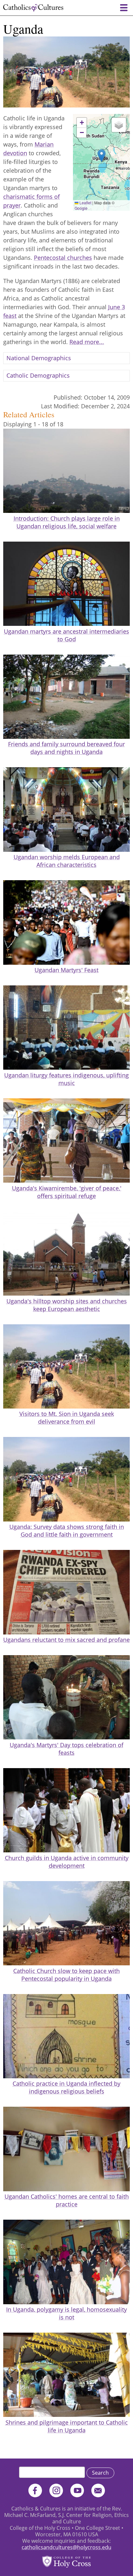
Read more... (87, 342)
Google (81, 208)
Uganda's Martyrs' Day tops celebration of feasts (66, 1749)
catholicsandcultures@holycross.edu (66, 2547)
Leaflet (85, 203)
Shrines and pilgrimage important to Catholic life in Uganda (67, 2426)
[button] (102, 156)
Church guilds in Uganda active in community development (67, 1862)
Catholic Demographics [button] (38, 375)
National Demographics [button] (39, 358)
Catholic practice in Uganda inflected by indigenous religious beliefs (66, 2087)
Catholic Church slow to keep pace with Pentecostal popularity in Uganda (66, 1975)
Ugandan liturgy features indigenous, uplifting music (66, 1079)
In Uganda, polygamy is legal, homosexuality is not (66, 2313)
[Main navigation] (124, 8)
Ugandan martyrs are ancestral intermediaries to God (66, 635)
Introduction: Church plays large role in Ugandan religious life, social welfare (67, 522)
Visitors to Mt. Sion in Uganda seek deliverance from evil (67, 1418)
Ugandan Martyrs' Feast (66, 970)
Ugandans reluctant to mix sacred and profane (66, 1640)
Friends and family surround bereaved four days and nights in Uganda (66, 748)
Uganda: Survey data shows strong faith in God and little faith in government (67, 1531)
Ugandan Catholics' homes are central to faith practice (67, 2200)
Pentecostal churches (63, 258)
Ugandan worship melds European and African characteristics (67, 861)
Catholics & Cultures (33, 8)
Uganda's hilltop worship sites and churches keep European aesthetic (67, 1305)
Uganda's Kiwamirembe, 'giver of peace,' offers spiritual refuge (67, 1192)
